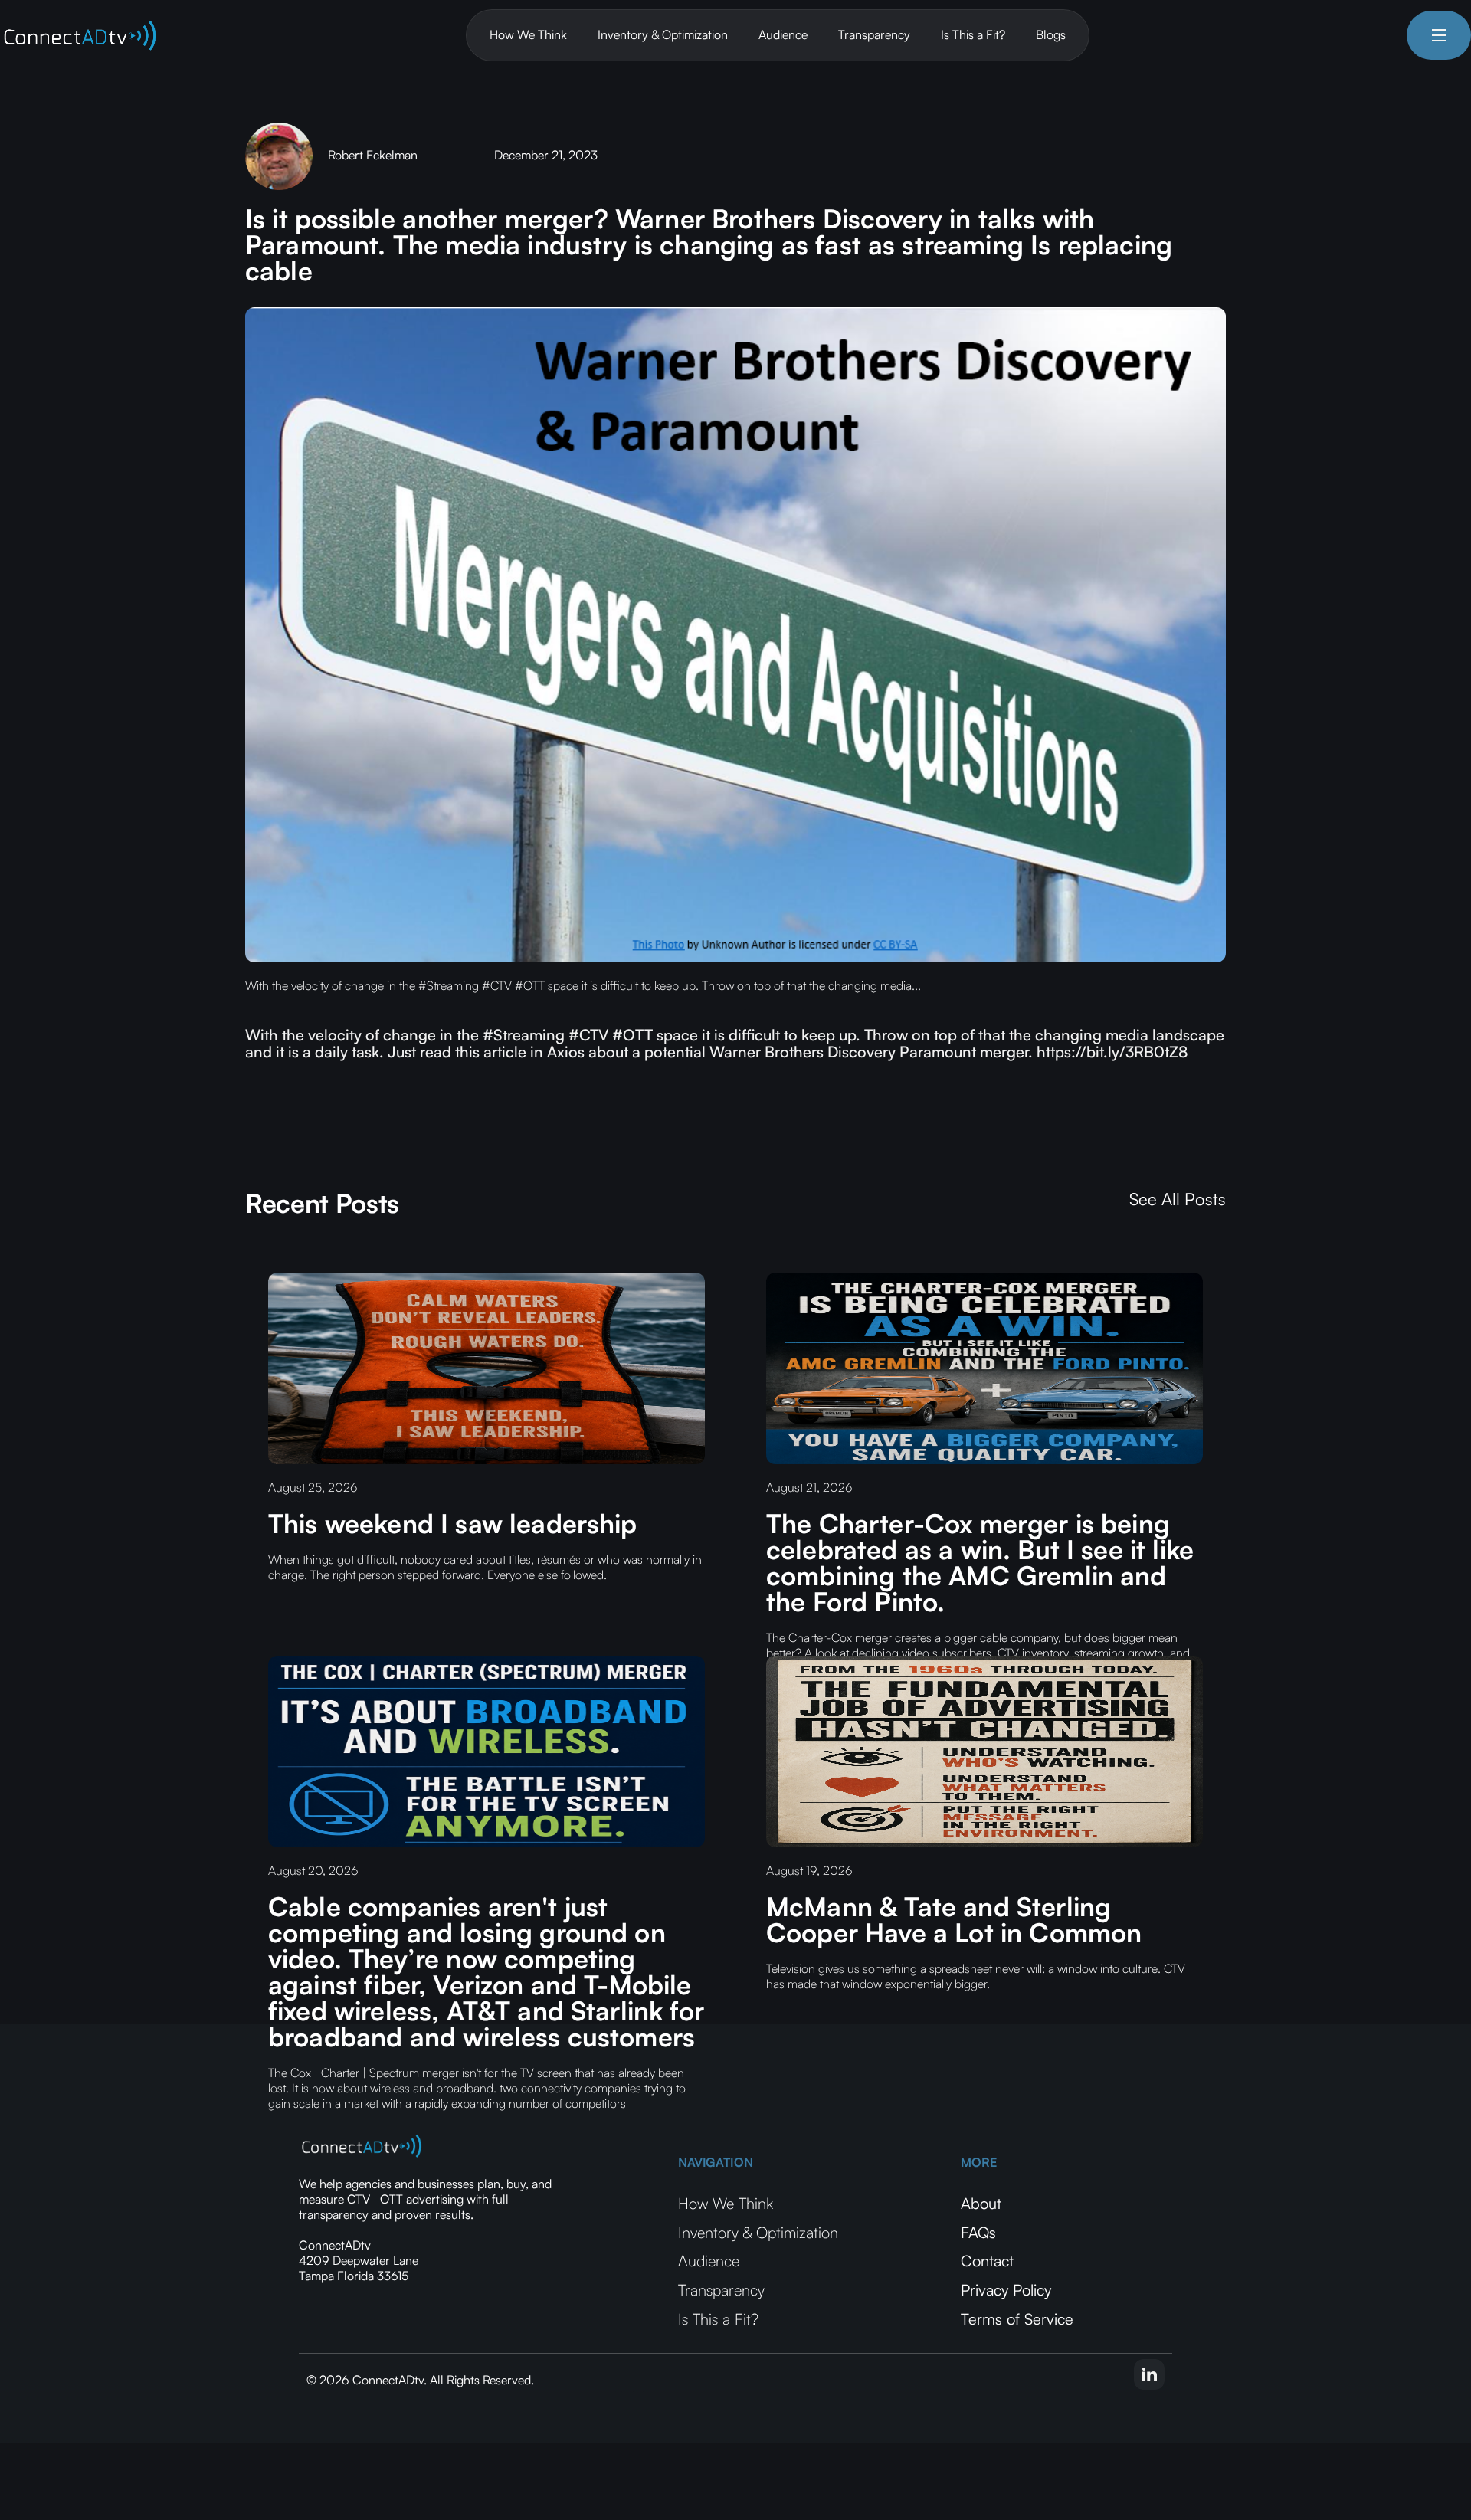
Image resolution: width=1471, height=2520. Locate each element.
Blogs (1051, 34)
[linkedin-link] (1149, 2374)
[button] (1439, 35)
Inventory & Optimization (663, 34)
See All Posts (1178, 1199)
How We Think (528, 34)
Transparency (874, 34)
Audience (783, 34)
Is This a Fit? (973, 34)
